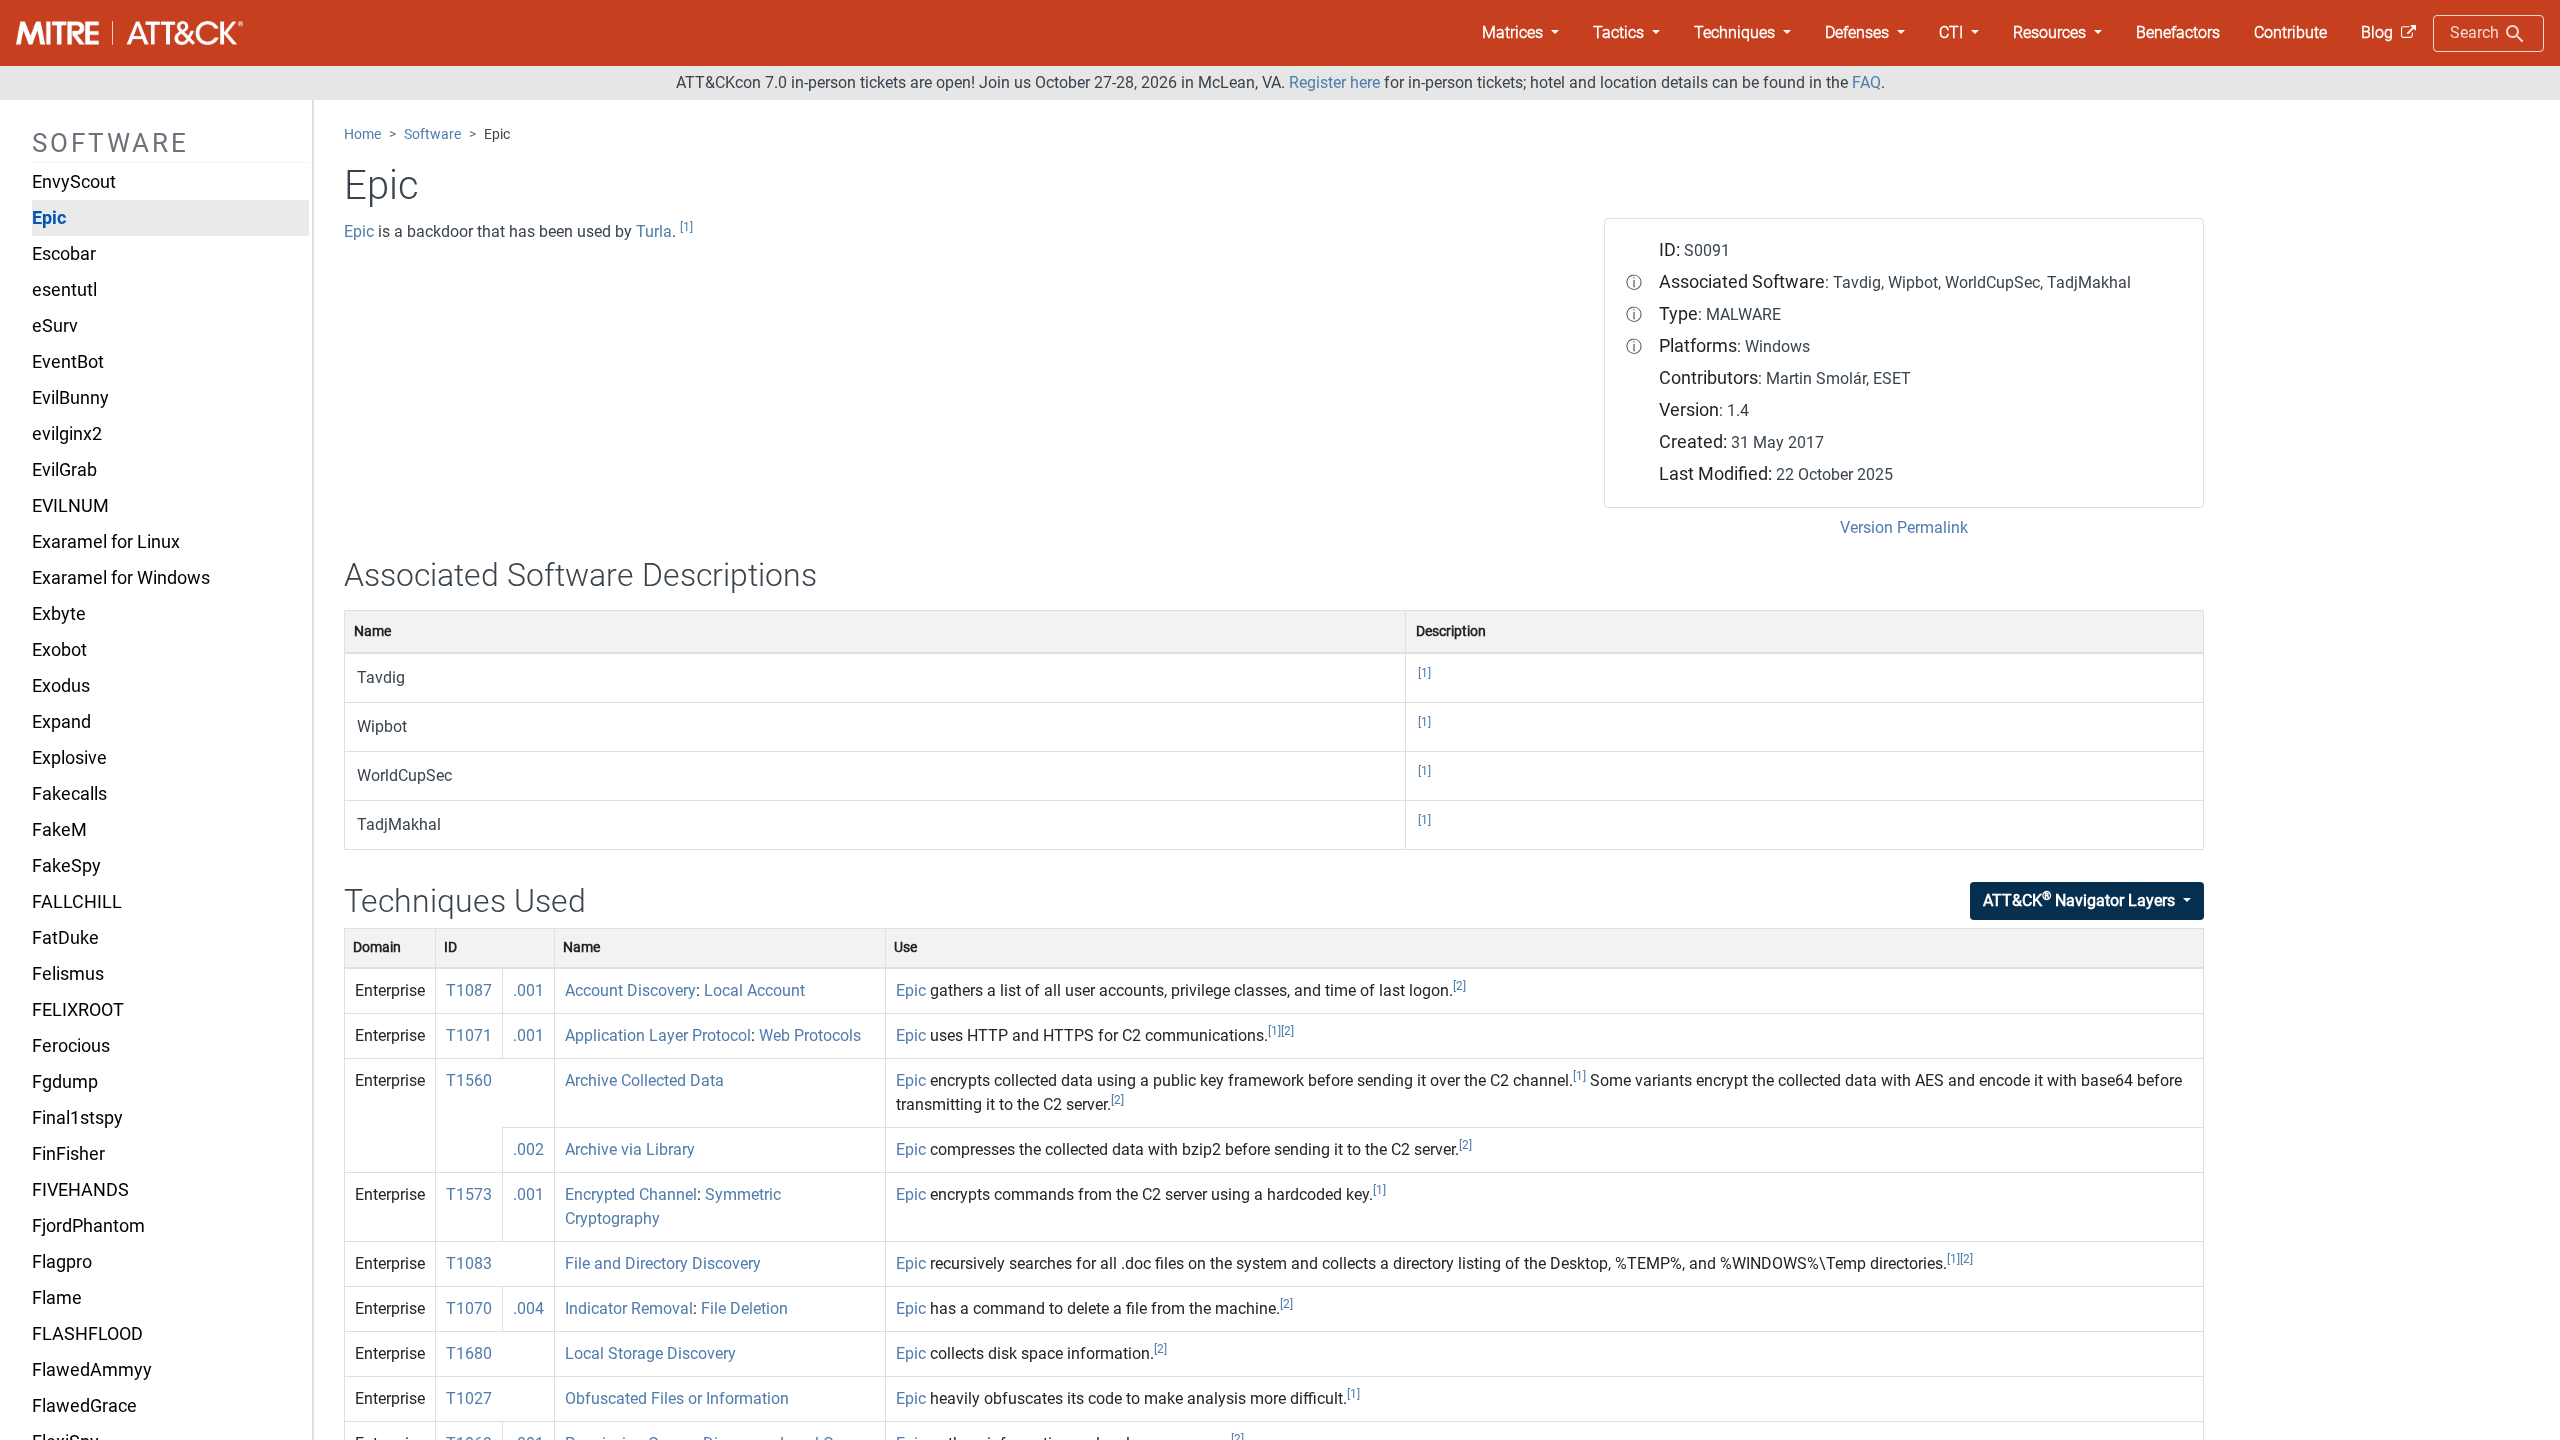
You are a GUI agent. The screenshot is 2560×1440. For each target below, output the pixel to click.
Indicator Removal (629, 1308)
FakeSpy (66, 866)
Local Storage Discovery (650, 1353)
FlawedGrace (84, 1406)
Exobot (59, 650)
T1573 (469, 1194)
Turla (654, 231)
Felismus (68, 974)
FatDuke (65, 938)
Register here (1334, 82)
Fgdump (65, 1082)
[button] (1520, 33)
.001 (528, 990)
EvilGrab (64, 470)
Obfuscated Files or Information (677, 1398)
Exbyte (59, 614)
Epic (49, 218)
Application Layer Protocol (658, 1035)
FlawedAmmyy (92, 1370)
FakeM (59, 830)
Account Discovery (630, 990)
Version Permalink (1904, 527)
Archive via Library (630, 1149)
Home (362, 134)
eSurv (55, 326)
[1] (686, 227)
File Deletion (744, 1308)
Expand (61, 722)
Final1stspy (77, 1118)
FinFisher (68, 1154)
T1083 (469, 1263)
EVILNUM (70, 506)
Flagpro (62, 1262)
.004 (528, 1308)
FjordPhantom (88, 1226)
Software (432, 134)
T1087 (469, 990)
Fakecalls (69, 794)
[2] (1459, 986)
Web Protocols (810, 1035)
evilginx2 (67, 434)
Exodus (61, 686)
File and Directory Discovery (663, 1263)
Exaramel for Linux (106, 542)
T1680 (469, 1353)
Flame (57, 1298)
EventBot (68, 362)
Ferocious (71, 1046)
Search (2476, 32)
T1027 (469, 1398)
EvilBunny (70, 398)
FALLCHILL (77, 902)
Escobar (64, 254)
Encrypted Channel (631, 1194)
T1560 (469, 1080)
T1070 (469, 1308)
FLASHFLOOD (87, 1334)
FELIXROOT (78, 1010)
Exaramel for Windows (121, 578)
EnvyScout (74, 182)
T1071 (469, 1035)
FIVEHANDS (80, 1190)
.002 (528, 1149)
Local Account (754, 990)
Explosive (69, 758)
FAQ (1866, 82)
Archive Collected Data (644, 1080)
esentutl (64, 290)
